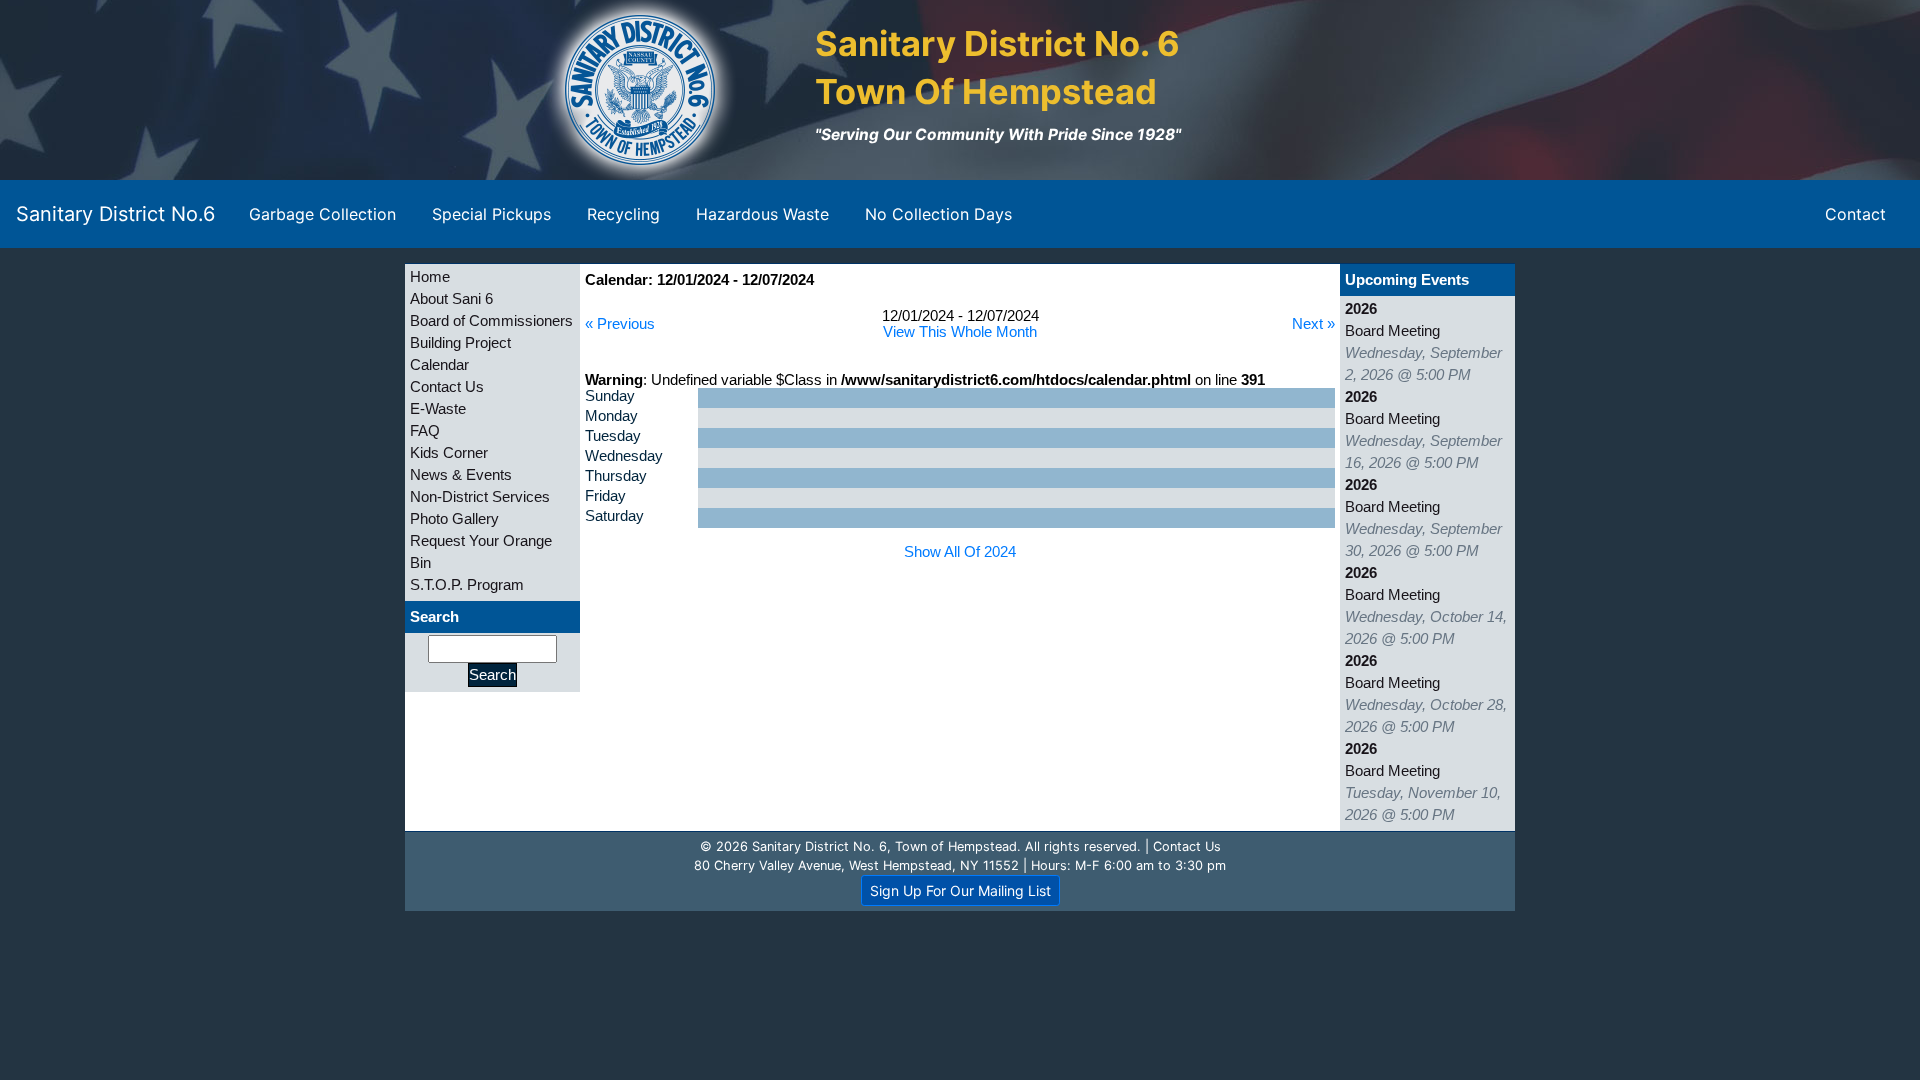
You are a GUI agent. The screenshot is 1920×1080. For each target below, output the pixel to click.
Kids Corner (449, 453)
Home (430, 277)
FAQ (425, 431)
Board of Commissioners (491, 321)
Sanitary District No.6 (115, 214)
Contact (1855, 214)
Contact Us (447, 387)
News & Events (461, 475)
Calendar (439, 365)
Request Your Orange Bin (481, 552)
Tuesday (613, 436)
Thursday (616, 476)
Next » (1313, 324)
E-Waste (438, 409)
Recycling (623, 214)
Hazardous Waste (762, 214)
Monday (611, 416)
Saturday (614, 516)
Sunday (610, 396)
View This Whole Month (960, 332)
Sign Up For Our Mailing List (960, 890)
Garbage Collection (322, 214)
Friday (605, 496)
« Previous (620, 324)
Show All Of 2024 (960, 552)
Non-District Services (480, 497)
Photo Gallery (454, 519)
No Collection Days (938, 214)
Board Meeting (1392, 331)
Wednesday (624, 456)
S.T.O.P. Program (467, 585)
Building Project (460, 343)
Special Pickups (491, 214)
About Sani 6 (451, 299)
